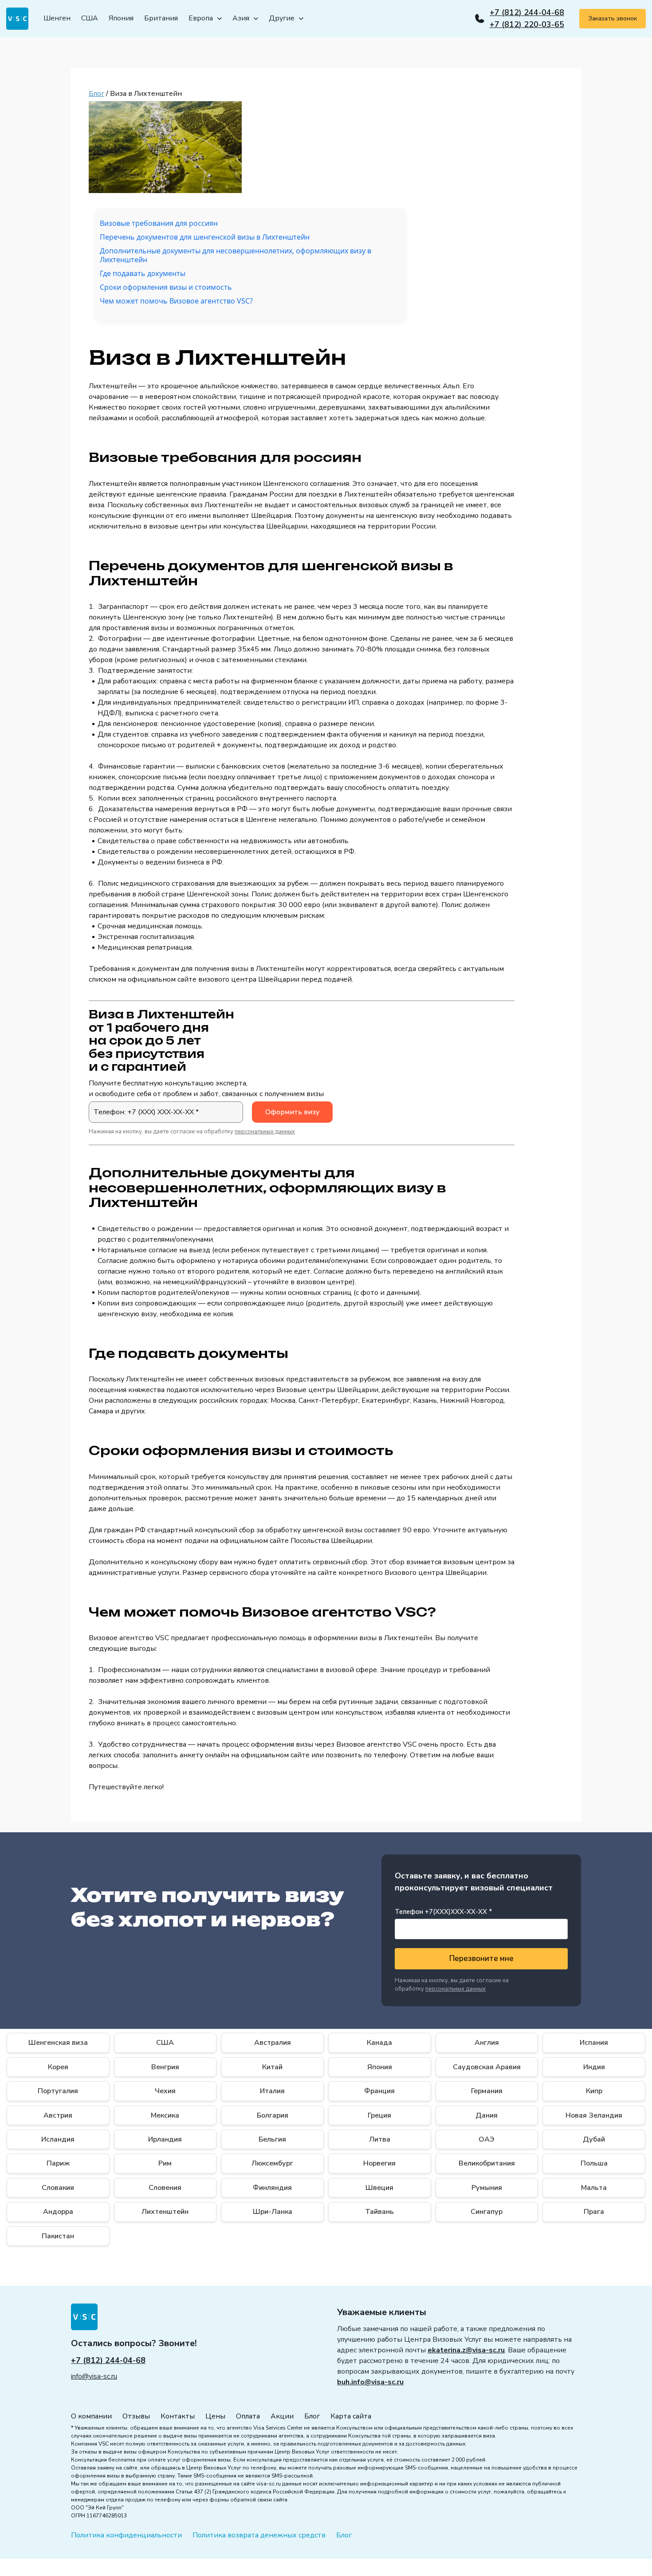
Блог (96, 94)
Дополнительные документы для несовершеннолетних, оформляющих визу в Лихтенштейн (236, 255)
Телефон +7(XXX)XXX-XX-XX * (444, 1912)
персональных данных (265, 1132)
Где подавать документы (143, 274)
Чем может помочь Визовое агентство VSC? (176, 301)
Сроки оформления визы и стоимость (166, 287)
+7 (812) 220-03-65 (527, 24)
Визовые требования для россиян (159, 223)
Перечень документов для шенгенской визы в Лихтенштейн (205, 237)
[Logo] (17, 19)
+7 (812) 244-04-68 (527, 12)
